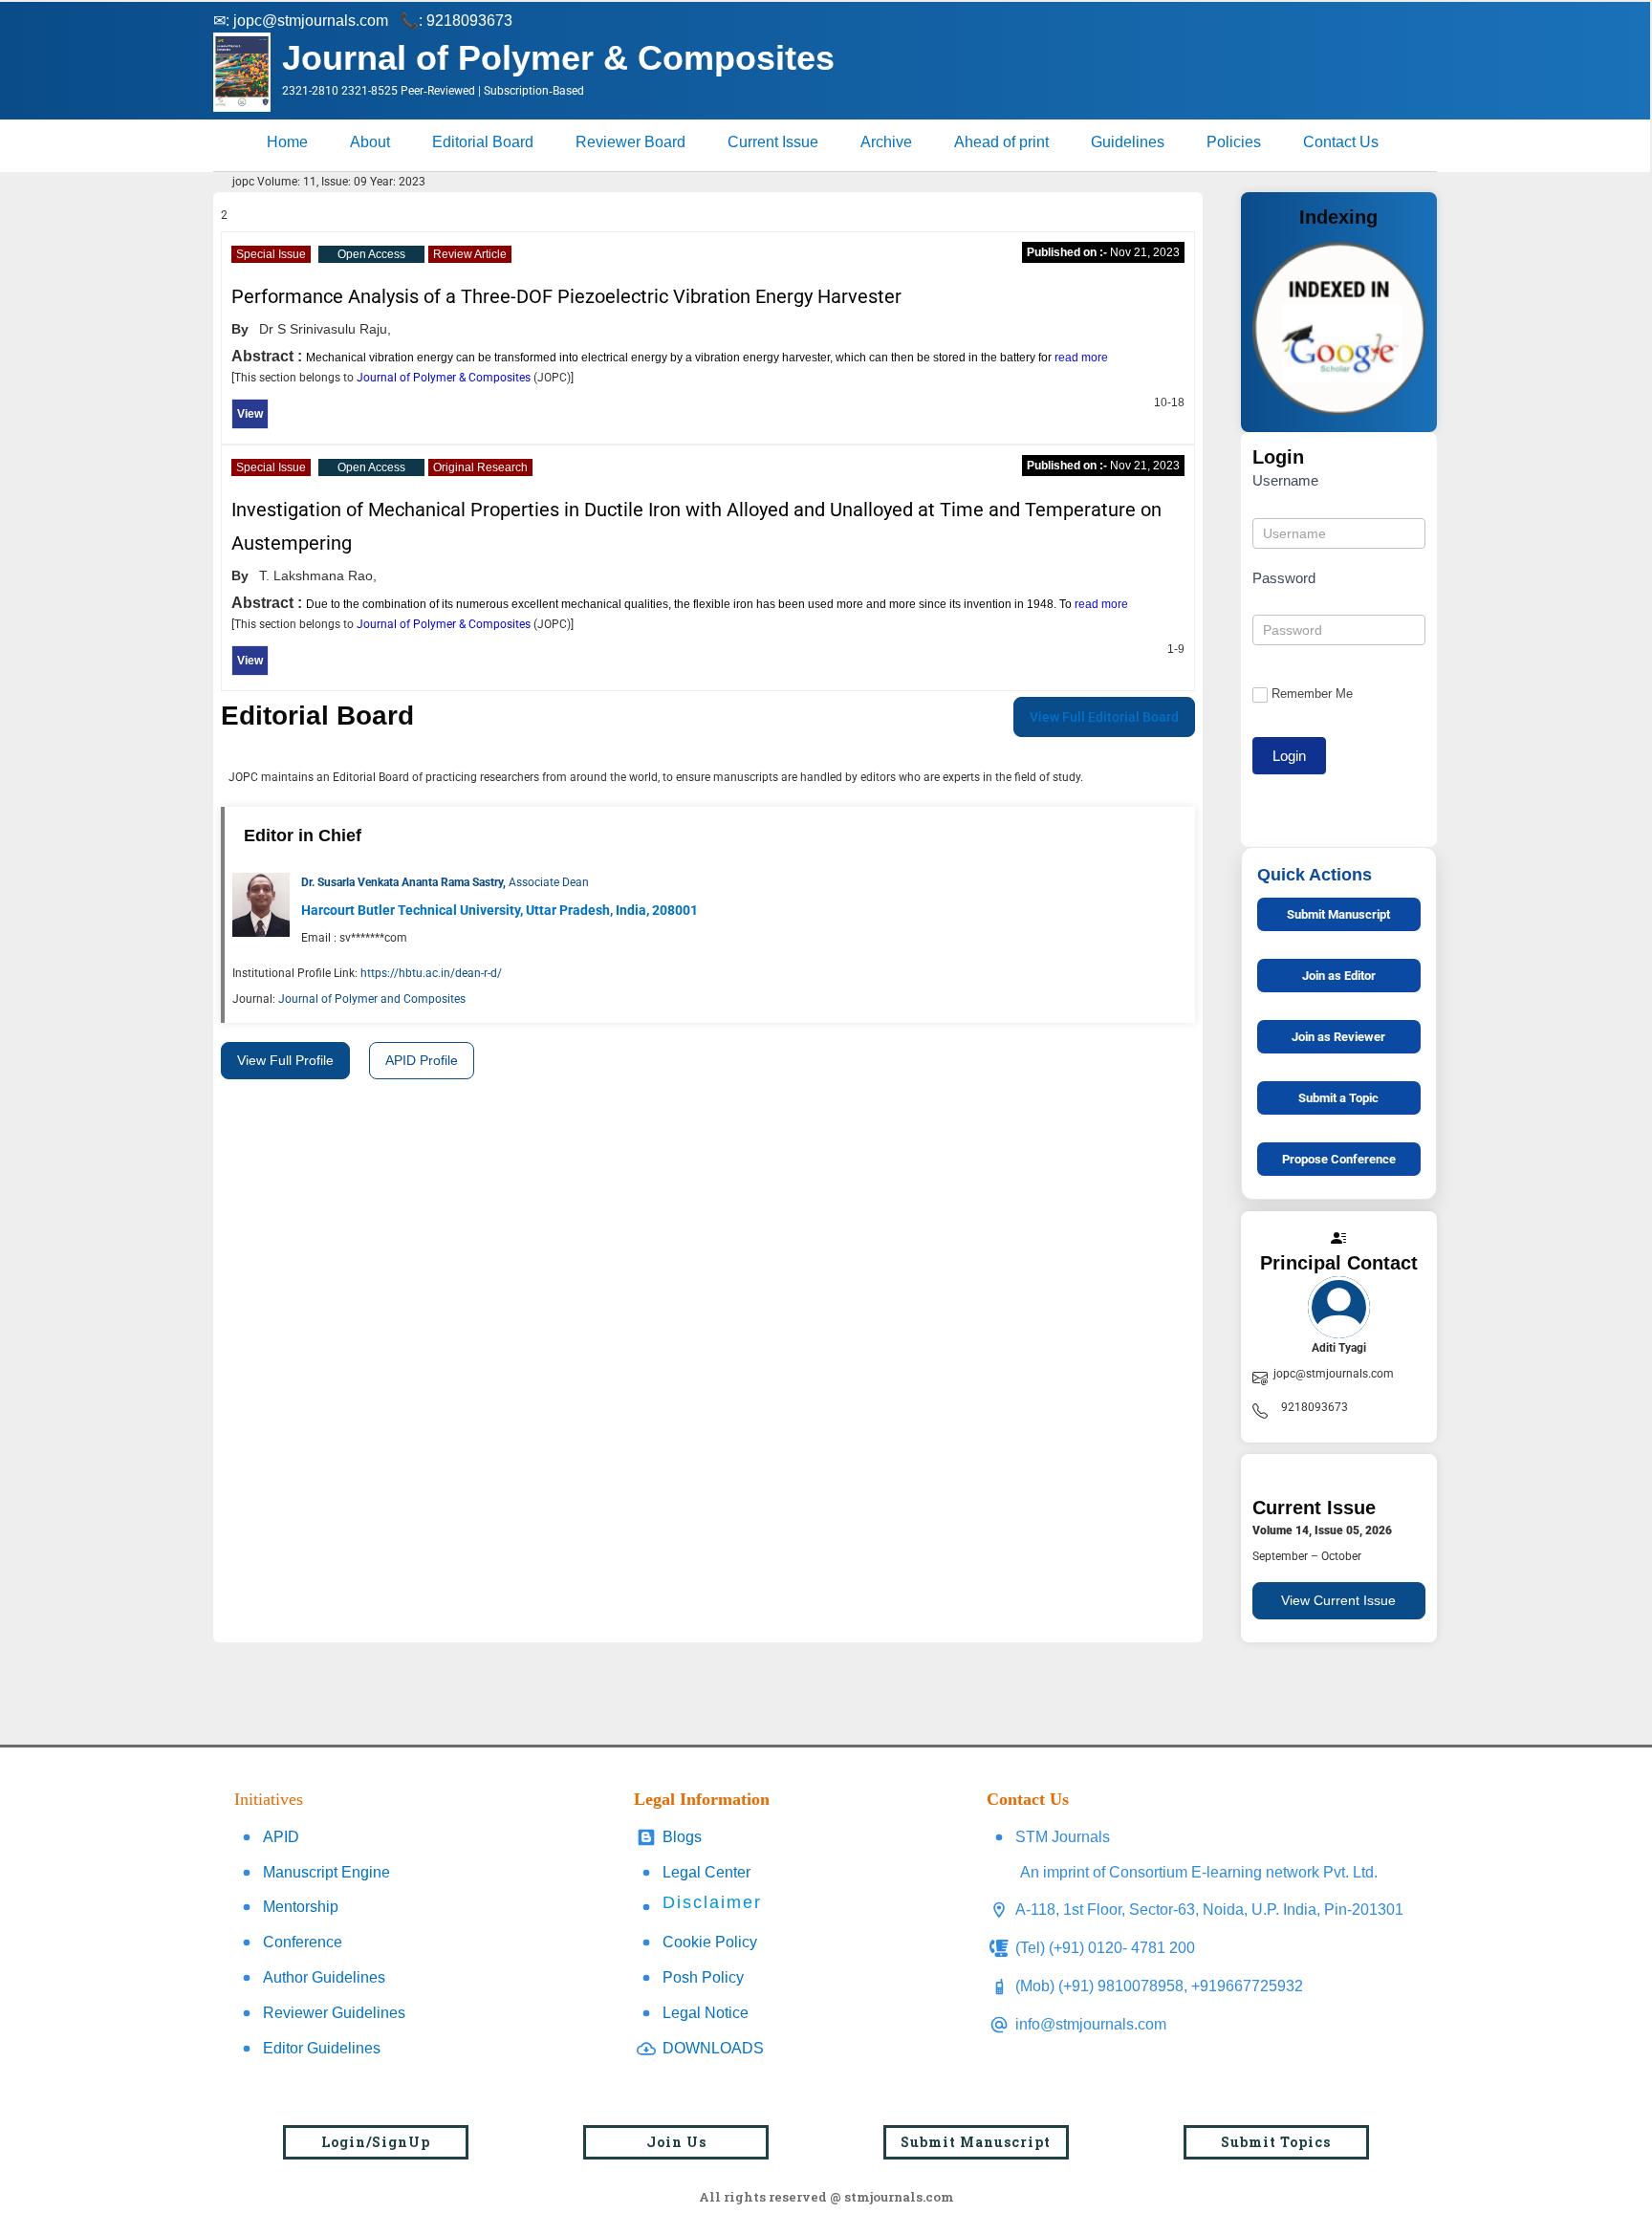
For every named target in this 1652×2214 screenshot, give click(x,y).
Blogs (682, 1837)
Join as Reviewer (1338, 1037)
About (370, 142)
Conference (303, 1942)
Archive (886, 142)
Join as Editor (1339, 976)
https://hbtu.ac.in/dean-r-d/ (431, 973)
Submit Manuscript (1338, 914)
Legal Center (706, 1872)
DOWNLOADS (713, 2048)
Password (1284, 578)
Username (1285, 480)
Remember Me (1312, 694)
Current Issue (773, 142)
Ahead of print (1001, 142)
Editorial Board (483, 142)
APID (281, 1837)
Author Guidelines (324, 1977)
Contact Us (1341, 142)
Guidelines (1128, 142)
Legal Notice (706, 2013)
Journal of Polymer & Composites (445, 378)
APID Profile (422, 1060)
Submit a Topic (1338, 1098)
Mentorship (301, 1907)
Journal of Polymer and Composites (372, 999)
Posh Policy (703, 1977)
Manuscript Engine (326, 1872)
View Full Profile (285, 1060)
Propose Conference (1339, 1159)
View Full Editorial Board (1104, 717)
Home (287, 142)
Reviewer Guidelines (334, 2013)
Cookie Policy (710, 1942)
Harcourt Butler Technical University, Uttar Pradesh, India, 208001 (500, 910)
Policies (1234, 142)
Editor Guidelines (322, 2048)
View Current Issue (1338, 1600)
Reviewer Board (630, 142)
